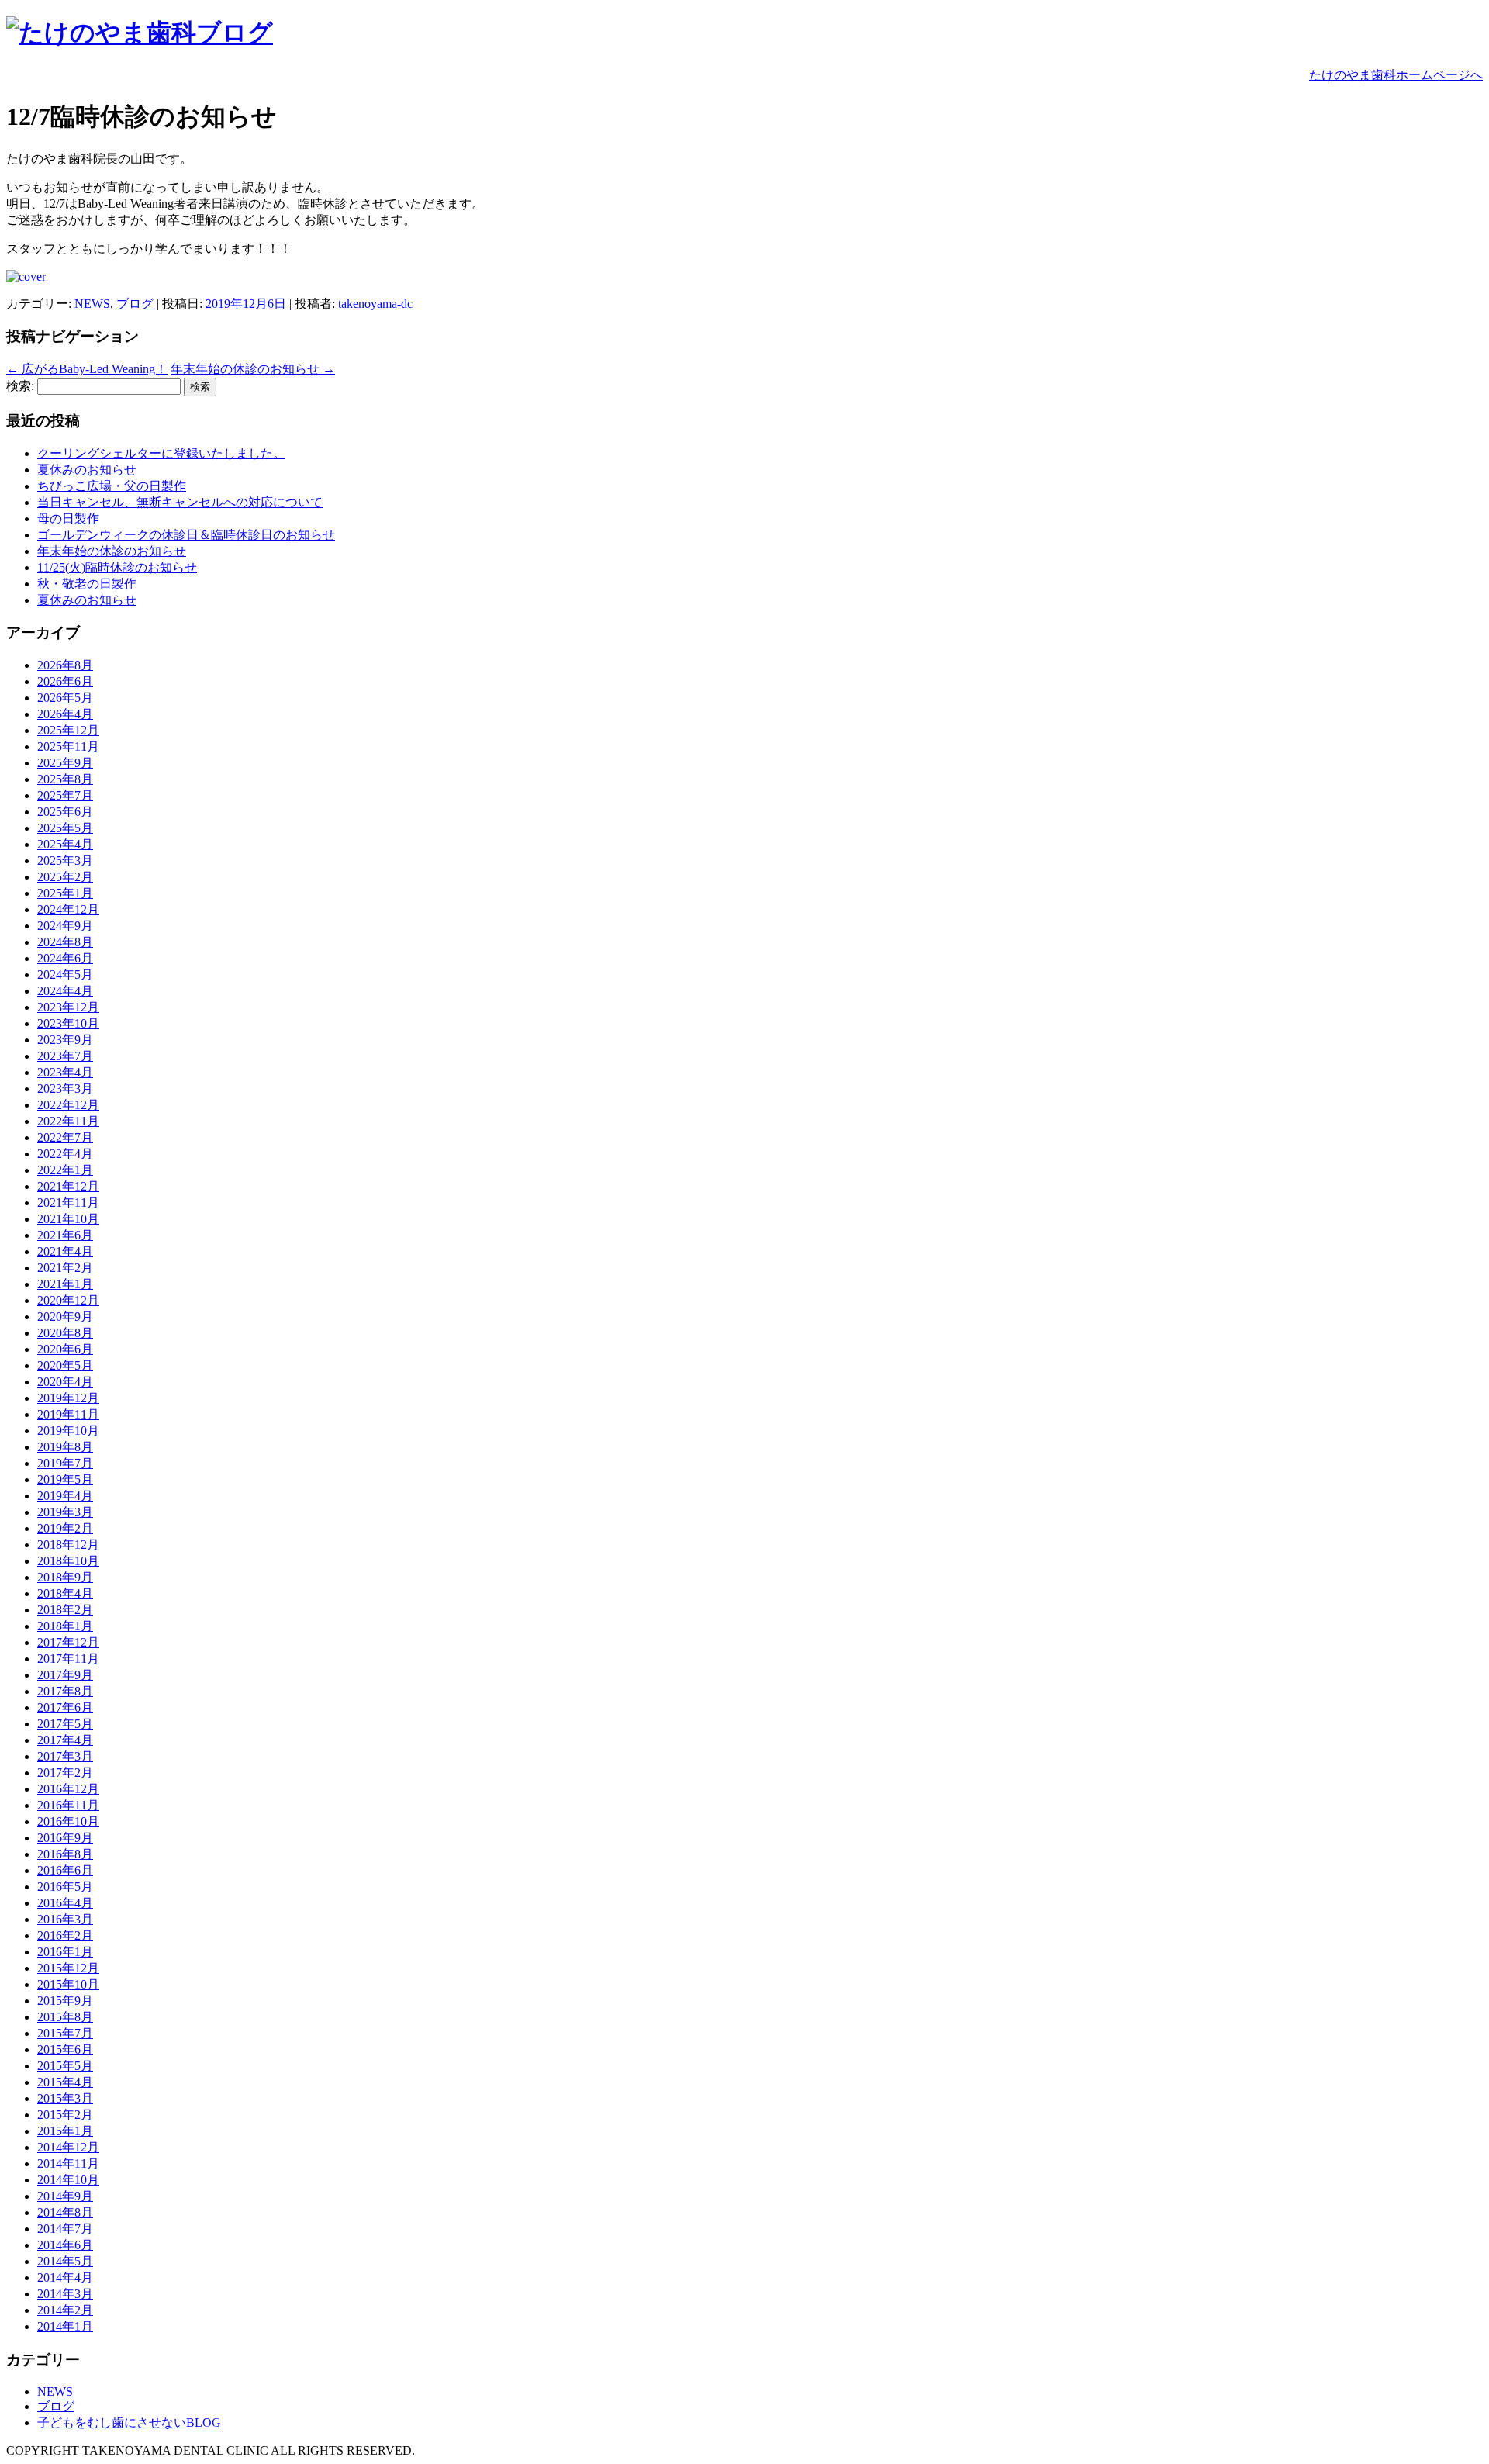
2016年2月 (65, 1935)
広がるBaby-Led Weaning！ (87, 369)
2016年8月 (65, 1854)
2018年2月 (65, 1610)
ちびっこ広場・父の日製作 (112, 486)
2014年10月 (68, 2180)
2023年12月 (68, 1007)
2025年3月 (65, 860)
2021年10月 (68, 1219)
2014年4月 (65, 2277)
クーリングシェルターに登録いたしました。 (161, 453)
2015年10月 (68, 1984)
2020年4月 (65, 1382)
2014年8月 (65, 2212)
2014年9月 (65, 2196)
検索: (20, 386)
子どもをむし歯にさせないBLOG (129, 2423)
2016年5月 (65, 1887)
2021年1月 (65, 1284)
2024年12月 (68, 909)
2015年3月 (65, 2098)
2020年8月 (65, 1333)
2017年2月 (65, 1773)
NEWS (92, 304)
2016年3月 (65, 1919)
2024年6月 (65, 958)
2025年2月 (65, 877)
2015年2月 (65, 2115)
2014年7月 (65, 2229)
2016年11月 (68, 1805)
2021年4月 (65, 1251)
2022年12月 (68, 1105)
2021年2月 (65, 1268)
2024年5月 (65, 975)
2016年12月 (68, 1789)
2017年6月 (65, 1707)
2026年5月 (65, 698)
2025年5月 (65, 828)
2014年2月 (65, 2310)
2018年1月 (65, 1626)
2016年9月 (65, 1838)
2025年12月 (68, 730)
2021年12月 (68, 1186)
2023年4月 (65, 1072)
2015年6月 (65, 2049)
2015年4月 (65, 2082)
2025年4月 (65, 844)
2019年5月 (65, 1479)
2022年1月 (65, 1170)
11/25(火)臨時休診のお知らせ (117, 567)
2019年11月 (68, 1414)
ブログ (135, 304)
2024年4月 (65, 991)
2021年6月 (65, 1235)
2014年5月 (65, 2261)
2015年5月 (65, 2066)
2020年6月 (65, 1349)
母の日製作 (68, 518)
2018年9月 (65, 1577)
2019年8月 (65, 1447)
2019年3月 (65, 1512)
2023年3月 (65, 1089)
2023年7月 (65, 1056)
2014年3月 (65, 2294)
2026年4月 (65, 714)
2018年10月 (68, 1561)
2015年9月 (65, 2001)
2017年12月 (68, 1642)
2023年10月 (68, 1023)
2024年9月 (65, 926)
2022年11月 (68, 1121)
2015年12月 (68, 1968)
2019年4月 (65, 1496)
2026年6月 (65, 681)
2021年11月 (68, 1203)
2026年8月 (65, 665)
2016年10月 (68, 1821)
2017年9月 (65, 1675)
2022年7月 (65, 1137)
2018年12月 (68, 1545)
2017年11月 (68, 1659)
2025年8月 (65, 779)
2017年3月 (65, 1756)
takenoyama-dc (375, 304)
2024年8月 (65, 942)
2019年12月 (68, 1398)
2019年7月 (65, 1463)
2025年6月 (65, 812)
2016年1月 (65, 1952)
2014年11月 (68, 2163)
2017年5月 (65, 1724)
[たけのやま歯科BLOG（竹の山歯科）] (140, 33)
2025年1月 (65, 893)
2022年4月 (65, 1154)
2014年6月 (65, 2245)
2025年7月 (65, 795)
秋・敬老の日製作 (87, 584)
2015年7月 (65, 2033)
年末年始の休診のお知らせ (253, 369)
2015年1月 (65, 2131)
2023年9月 (65, 1040)
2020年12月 (68, 1300)
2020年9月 (65, 1317)
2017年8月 (65, 1691)
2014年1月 (65, 2326)
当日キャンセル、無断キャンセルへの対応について (180, 502)
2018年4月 (65, 1593)
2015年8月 (65, 2017)
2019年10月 (68, 1431)
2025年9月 (65, 763)
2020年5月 (65, 1365)
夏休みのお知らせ (87, 470)
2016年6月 (65, 1870)
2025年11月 (68, 746)
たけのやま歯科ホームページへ (1396, 75)
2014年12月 (68, 2147)
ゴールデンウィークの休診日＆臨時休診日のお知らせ (186, 535)
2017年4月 (65, 1740)
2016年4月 (65, 1903)
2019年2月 (65, 1528)
